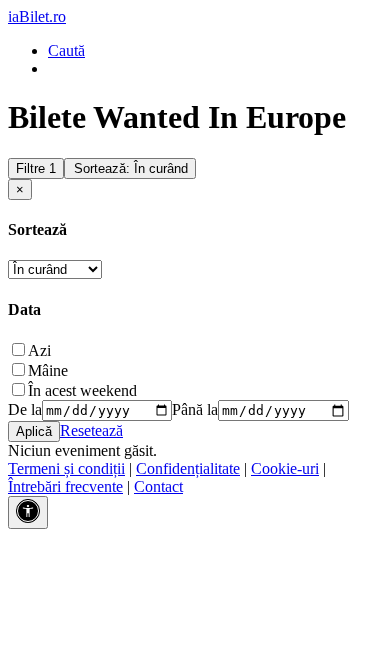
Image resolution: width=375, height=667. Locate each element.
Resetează (91, 430)
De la (25, 409)
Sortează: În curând (131, 168)
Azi (39, 350)
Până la (195, 409)
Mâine (48, 370)
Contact (158, 486)
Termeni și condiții (66, 468)
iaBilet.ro (37, 16)
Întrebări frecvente (65, 486)
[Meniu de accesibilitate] (28, 512)
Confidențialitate (188, 468)
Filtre (36, 168)
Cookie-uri (285, 468)
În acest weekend (82, 390)
